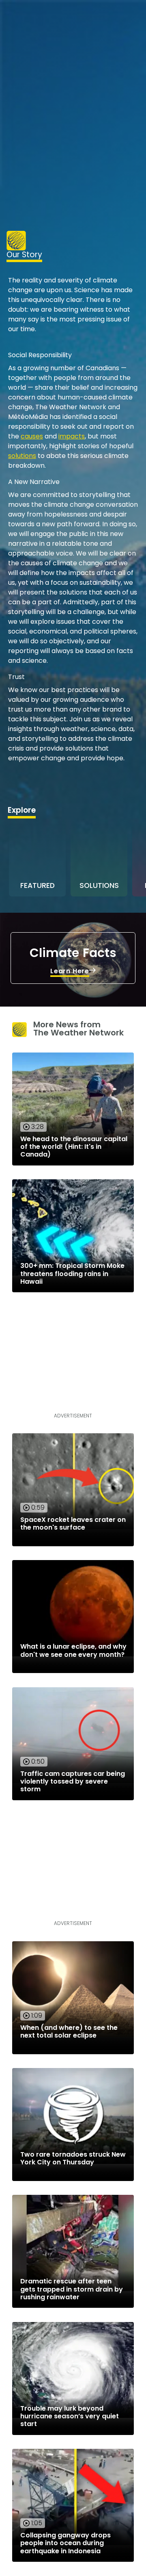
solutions (22, 456)
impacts (72, 436)
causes (32, 436)
